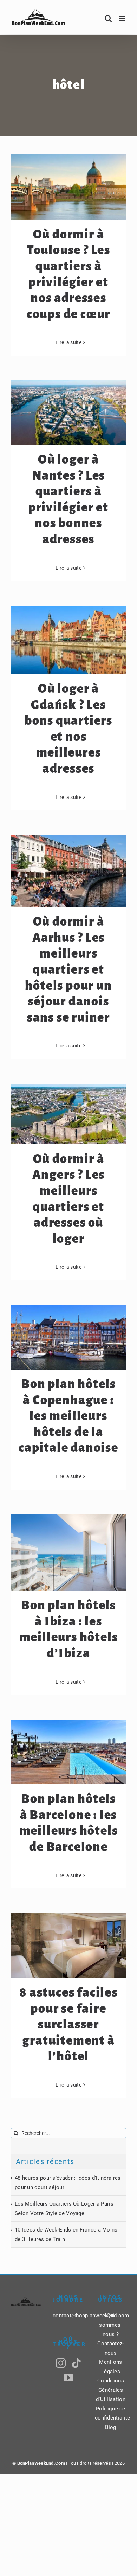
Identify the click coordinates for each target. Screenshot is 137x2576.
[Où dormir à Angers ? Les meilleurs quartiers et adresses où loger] (68, 1114)
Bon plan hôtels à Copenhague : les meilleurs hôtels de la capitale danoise (68, 1416)
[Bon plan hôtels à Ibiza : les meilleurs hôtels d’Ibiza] (68, 1553)
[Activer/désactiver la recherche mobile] (108, 18)
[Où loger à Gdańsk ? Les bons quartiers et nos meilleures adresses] (68, 640)
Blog (110, 2427)
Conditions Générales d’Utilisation (111, 2390)
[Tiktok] (76, 2363)
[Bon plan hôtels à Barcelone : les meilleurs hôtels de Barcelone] (68, 1752)
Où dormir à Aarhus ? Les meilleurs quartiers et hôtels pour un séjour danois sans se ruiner (68, 970)
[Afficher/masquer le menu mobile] (123, 18)
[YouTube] (68, 2378)
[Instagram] (61, 2363)
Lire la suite (68, 342)
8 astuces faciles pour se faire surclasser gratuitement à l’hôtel (68, 2025)
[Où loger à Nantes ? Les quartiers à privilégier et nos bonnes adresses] (68, 413)
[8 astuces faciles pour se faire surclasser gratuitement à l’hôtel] (68, 1946)
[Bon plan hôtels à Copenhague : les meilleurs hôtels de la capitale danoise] (68, 1337)
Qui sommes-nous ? (110, 2325)
